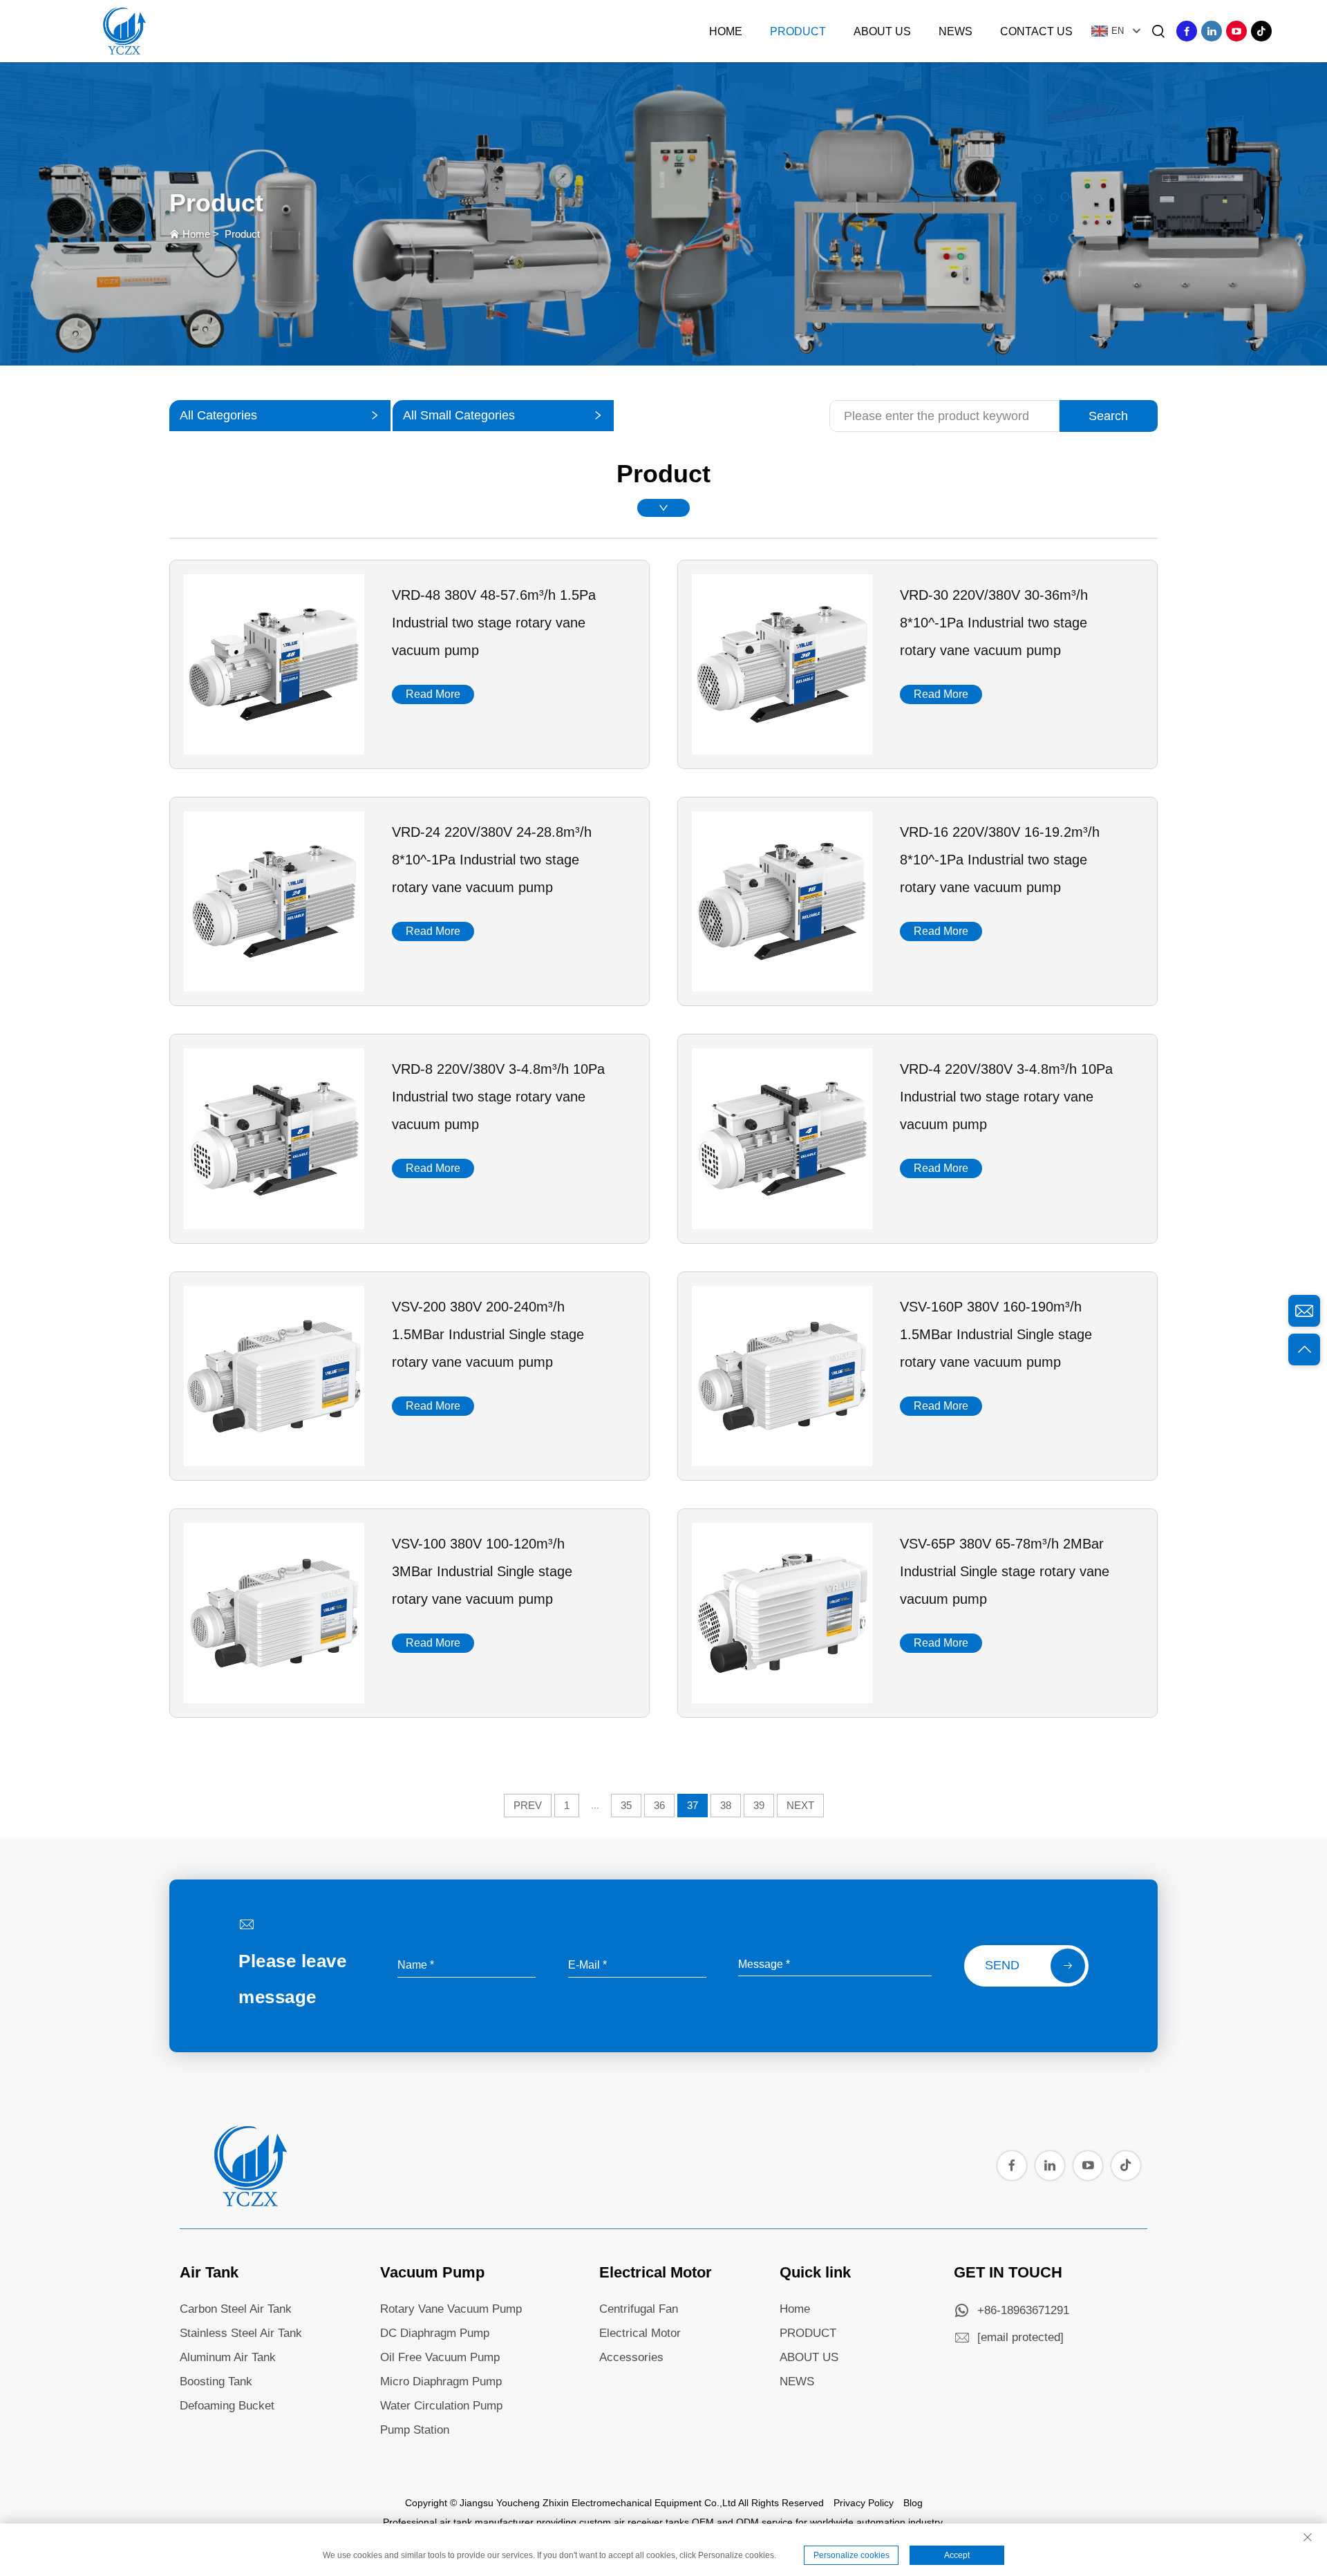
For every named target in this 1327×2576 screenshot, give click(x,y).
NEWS (797, 2381)
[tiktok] (1261, 31)
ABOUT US (809, 2357)
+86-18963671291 (1023, 2310)
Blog (913, 2503)
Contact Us (1036, 31)
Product (798, 31)
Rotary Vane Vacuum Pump (451, 2309)
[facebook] (1187, 31)
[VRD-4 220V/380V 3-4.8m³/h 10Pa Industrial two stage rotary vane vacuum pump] (782, 1224)
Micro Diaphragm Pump (441, 2381)
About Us (882, 31)
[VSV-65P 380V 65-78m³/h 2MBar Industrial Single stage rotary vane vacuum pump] (782, 1698)
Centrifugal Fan (639, 2309)
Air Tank (209, 2272)
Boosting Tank (216, 2381)
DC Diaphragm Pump (435, 2333)
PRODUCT (808, 2333)
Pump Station (415, 2430)
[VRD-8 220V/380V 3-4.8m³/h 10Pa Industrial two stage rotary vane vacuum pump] (274, 1224)
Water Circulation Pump (441, 2406)
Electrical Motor (656, 2272)
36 (659, 1805)
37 (693, 1805)
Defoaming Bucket (227, 2406)
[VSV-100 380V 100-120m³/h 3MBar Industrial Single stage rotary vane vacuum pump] (274, 1698)
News (956, 31)
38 (726, 1805)
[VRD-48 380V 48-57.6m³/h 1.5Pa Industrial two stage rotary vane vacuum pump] (274, 750)
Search (1108, 416)
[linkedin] (1212, 31)
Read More (433, 694)
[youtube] (1236, 31)
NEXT (800, 1805)
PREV (528, 1805)
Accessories (631, 2357)
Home (726, 31)
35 (626, 1805)
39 (759, 1805)
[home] (249, 2203)
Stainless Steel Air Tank (241, 2333)
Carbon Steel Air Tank (236, 2309)
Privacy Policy (864, 2503)
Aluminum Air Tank (228, 2357)
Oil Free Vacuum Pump (440, 2357)
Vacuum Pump (432, 2272)
